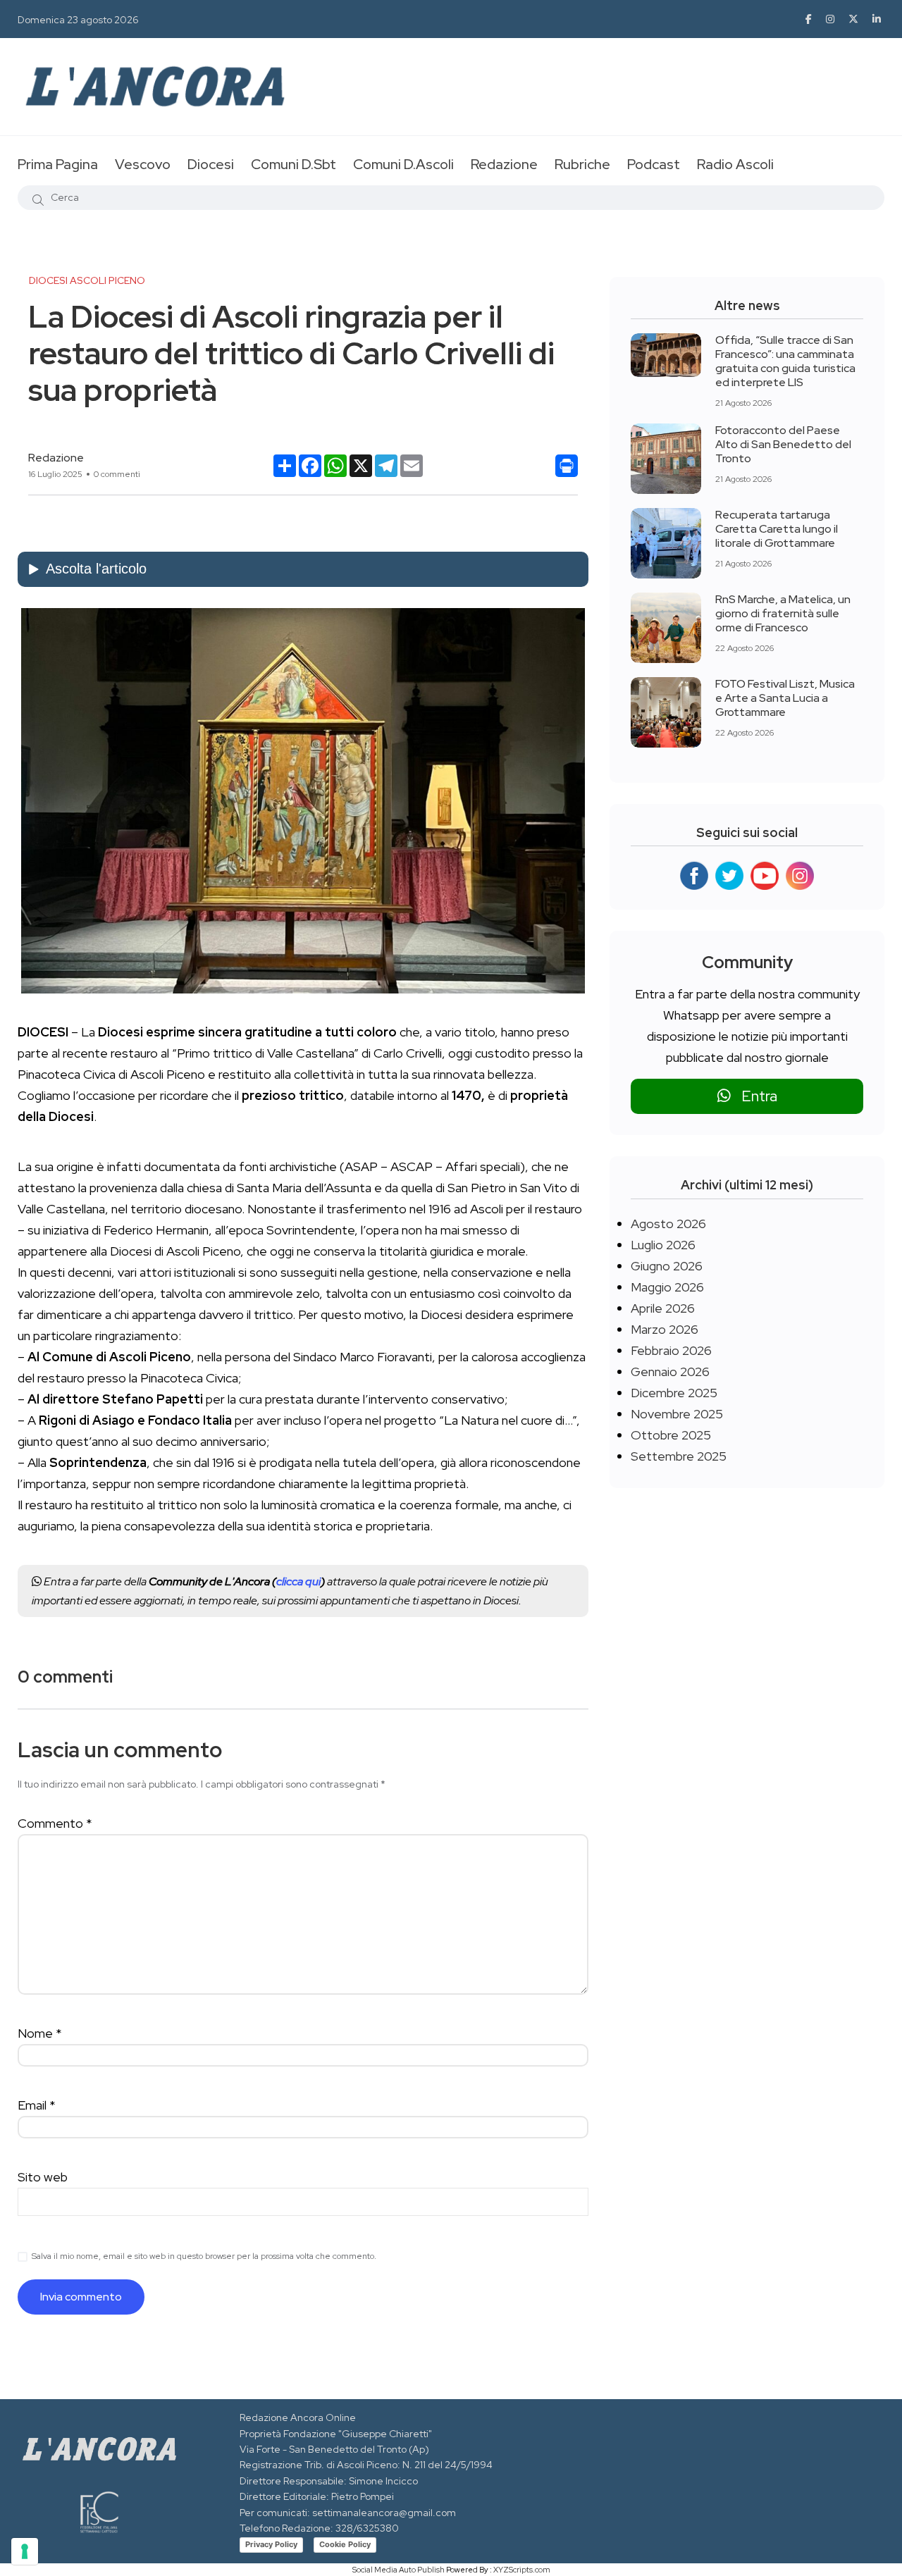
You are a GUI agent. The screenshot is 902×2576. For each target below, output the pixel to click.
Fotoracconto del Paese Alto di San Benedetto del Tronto (783, 444)
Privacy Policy (271, 2544)
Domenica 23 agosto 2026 (78, 20)
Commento (55, 1823)
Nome (40, 2033)
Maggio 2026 (667, 1287)
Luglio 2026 (663, 1245)
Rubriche (582, 164)
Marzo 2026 (665, 1329)
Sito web (43, 2177)
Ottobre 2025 (671, 1435)
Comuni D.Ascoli (403, 164)
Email (37, 2105)
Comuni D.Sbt (294, 164)
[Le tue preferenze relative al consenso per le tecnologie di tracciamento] (25, 2551)
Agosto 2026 (668, 1224)
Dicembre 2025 (674, 1393)
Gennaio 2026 (670, 1371)
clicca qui (298, 1581)
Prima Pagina (58, 164)
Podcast (654, 164)
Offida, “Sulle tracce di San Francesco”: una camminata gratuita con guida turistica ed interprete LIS (785, 361)
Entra (754, 1096)
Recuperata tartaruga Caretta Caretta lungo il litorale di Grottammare (777, 529)
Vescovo (143, 164)
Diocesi (211, 164)
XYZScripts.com (522, 2570)
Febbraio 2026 (671, 1350)
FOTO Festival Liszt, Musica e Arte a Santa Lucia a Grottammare (785, 698)
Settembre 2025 (679, 1456)
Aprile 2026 (663, 1308)
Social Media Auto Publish (399, 2570)
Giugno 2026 (667, 1266)
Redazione (504, 164)
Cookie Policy (345, 2544)
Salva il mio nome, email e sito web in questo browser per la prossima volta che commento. (204, 2256)
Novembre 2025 (677, 1414)
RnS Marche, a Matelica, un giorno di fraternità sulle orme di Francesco (783, 613)
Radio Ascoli (735, 164)
